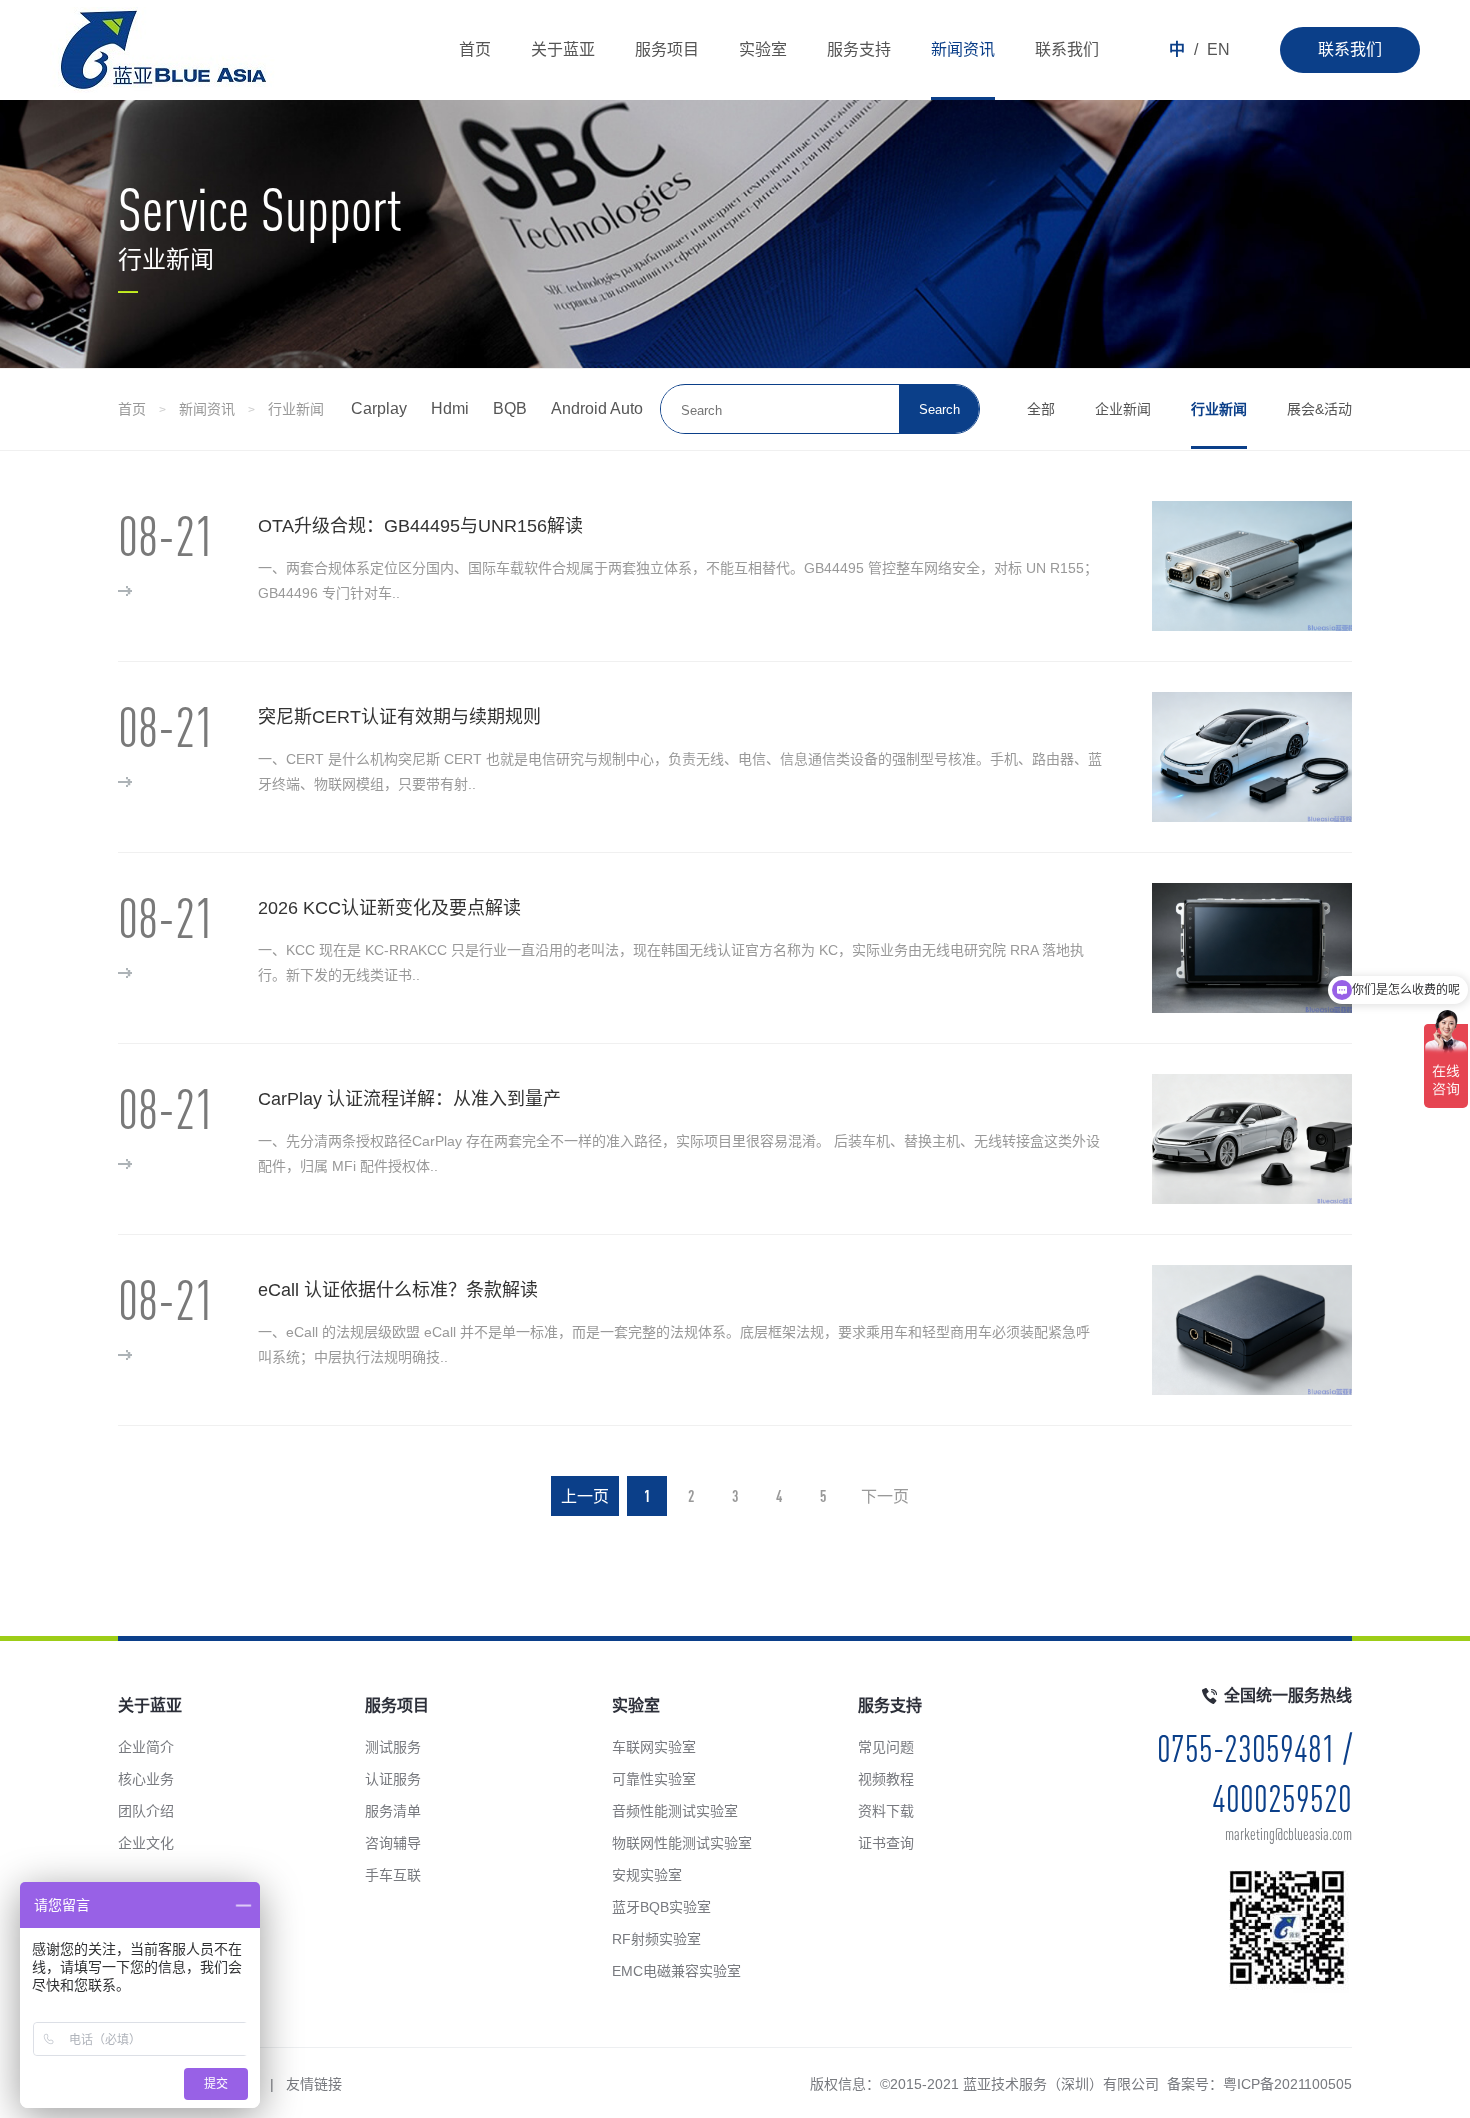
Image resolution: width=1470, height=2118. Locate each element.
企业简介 (146, 1747)
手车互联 (393, 1875)
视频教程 (886, 1779)
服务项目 (667, 49)
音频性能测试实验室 (675, 1811)
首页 (475, 49)
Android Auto (597, 408)
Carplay (379, 408)
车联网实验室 (654, 1747)
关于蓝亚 (563, 49)
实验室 (763, 49)
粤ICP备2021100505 (1287, 2084)
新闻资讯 (963, 49)
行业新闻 (296, 409)
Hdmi (450, 408)
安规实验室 (647, 1875)
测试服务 (393, 1747)
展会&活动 (1319, 409)
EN (1218, 49)
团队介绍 (146, 1811)
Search (939, 409)
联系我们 (1350, 49)
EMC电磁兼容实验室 (676, 1971)
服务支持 (859, 49)
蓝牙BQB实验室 (661, 1907)
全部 (1041, 409)
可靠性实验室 (654, 1779)
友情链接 (314, 2084)
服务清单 (393, 1811)
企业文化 (146, 1843)
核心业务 (146, 1779)
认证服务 (393, 1779)
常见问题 (886, 1747)
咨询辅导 (393, 1843)
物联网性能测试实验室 (682, 1843)
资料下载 (886, 1811)
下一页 (885, 1496)
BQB (510, 408)
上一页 (585, 1496)
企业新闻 (1123, 409)
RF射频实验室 (656, 1939)
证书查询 (886, 1843)
